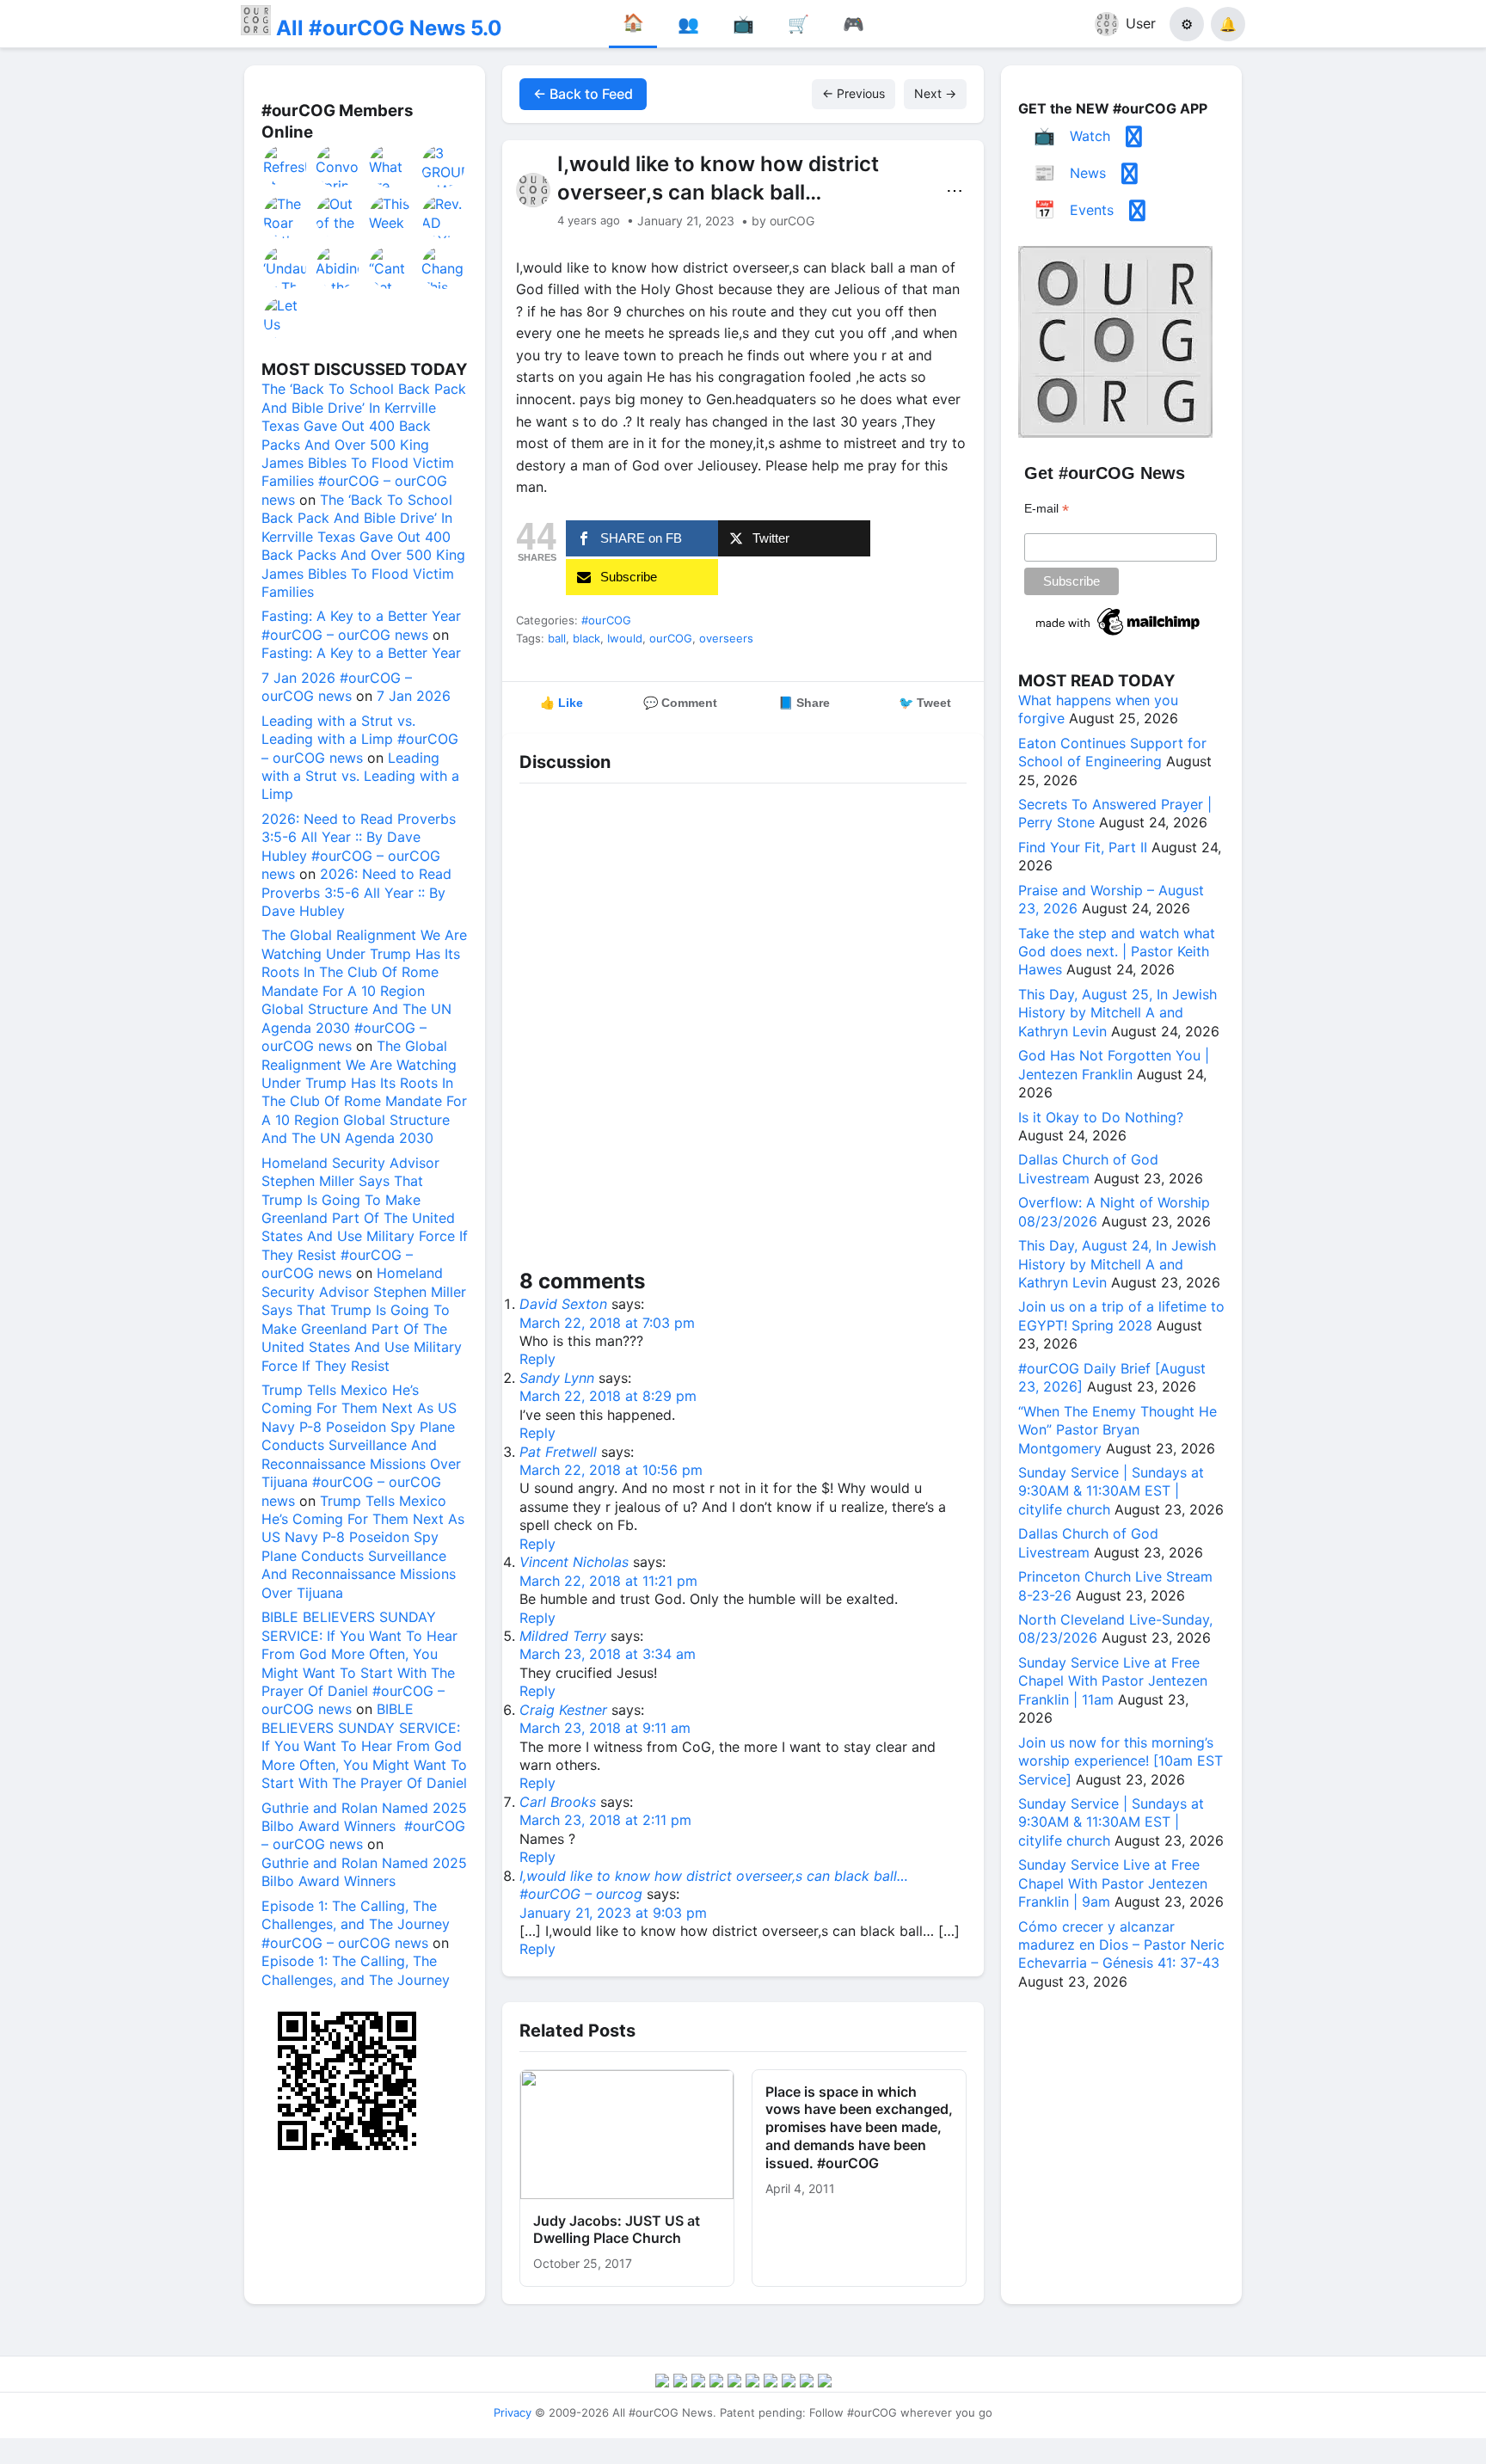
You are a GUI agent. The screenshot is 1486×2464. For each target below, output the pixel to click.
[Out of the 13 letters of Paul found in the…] (338, 217)
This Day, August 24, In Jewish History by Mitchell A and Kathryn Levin (1117, 1264)
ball (557, 638)
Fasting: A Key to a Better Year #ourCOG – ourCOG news (361, 625)
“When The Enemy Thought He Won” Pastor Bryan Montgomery (1118, 1430)
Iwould (625, 638)
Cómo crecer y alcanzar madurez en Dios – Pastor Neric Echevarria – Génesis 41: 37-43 (1121, 1945)
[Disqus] (743, 1029)
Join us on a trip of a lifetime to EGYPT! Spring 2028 (1121, 1315)
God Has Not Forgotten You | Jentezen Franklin (1114, 1064)
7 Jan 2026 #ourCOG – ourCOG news (337, 687)
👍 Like (562, 703)
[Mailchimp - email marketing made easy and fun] (1119, 636)
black (586, 638)
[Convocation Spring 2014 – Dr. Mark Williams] (338, 166)
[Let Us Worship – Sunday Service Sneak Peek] (286, 318)
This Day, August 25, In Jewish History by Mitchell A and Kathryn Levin (1118, 1013)
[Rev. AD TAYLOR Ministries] (444, 217)
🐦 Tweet (925, 703)
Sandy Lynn (557, 1378)
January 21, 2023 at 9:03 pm (613, 1913)
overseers (726, 638)
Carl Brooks (558, 1802)
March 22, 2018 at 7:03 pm (607, 1323)
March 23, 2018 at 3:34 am (608, 1654)
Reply (537, 1359)
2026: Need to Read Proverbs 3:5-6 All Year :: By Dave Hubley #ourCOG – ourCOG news (359, 846)
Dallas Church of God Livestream (1088, 1168)
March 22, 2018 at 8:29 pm (608, 1396)
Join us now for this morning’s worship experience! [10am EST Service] (1121, 1761)
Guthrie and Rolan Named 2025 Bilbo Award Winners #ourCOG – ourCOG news (364, 1826)
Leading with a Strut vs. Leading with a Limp (360, 776)
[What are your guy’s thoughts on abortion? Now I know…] (391, 166)
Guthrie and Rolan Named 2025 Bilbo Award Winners (364, 1872)
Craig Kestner (563, 1710)
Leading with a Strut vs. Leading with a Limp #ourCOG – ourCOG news (360, 739)
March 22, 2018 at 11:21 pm (608, 1581)
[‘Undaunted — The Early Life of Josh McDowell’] (286, 267)
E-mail (1047, 509)
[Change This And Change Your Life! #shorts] (444, 267)
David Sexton (563, 1304)
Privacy (513, 2412)
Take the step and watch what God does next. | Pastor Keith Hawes (1117, 952)
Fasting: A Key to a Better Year (361, 653)
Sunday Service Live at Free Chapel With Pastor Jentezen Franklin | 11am (1113, 1681)
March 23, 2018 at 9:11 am (605, 1728)
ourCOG (671, 638)
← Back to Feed (583, 94)
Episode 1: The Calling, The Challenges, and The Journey (356, 1970)
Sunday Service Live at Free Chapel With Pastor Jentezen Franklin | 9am (1113, 1883)
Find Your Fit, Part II (1083, 847)
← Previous (854, 93)
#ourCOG (606, 620)
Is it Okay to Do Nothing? (1101, 1117)
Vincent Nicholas (574, 1562)
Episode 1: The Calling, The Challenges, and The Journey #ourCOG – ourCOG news (356, 1924)
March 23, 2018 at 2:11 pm (605, 1820)
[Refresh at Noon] (286, 166)
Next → (935, 93)
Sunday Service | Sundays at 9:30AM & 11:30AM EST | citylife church (1111, 1491)
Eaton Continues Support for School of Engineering (1112, 752)
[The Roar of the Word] (286, 217)
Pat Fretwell (558, 1452)
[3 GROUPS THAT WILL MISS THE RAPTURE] (444, 166)
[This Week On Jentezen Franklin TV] (391, 217)
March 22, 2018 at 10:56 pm (611, 1470)
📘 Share (804, 703)
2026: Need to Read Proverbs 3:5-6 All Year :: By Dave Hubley (356, 892)
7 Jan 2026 (414, 696)
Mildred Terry (563, 1636)
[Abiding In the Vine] (338, 267)
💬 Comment (680, 703)
